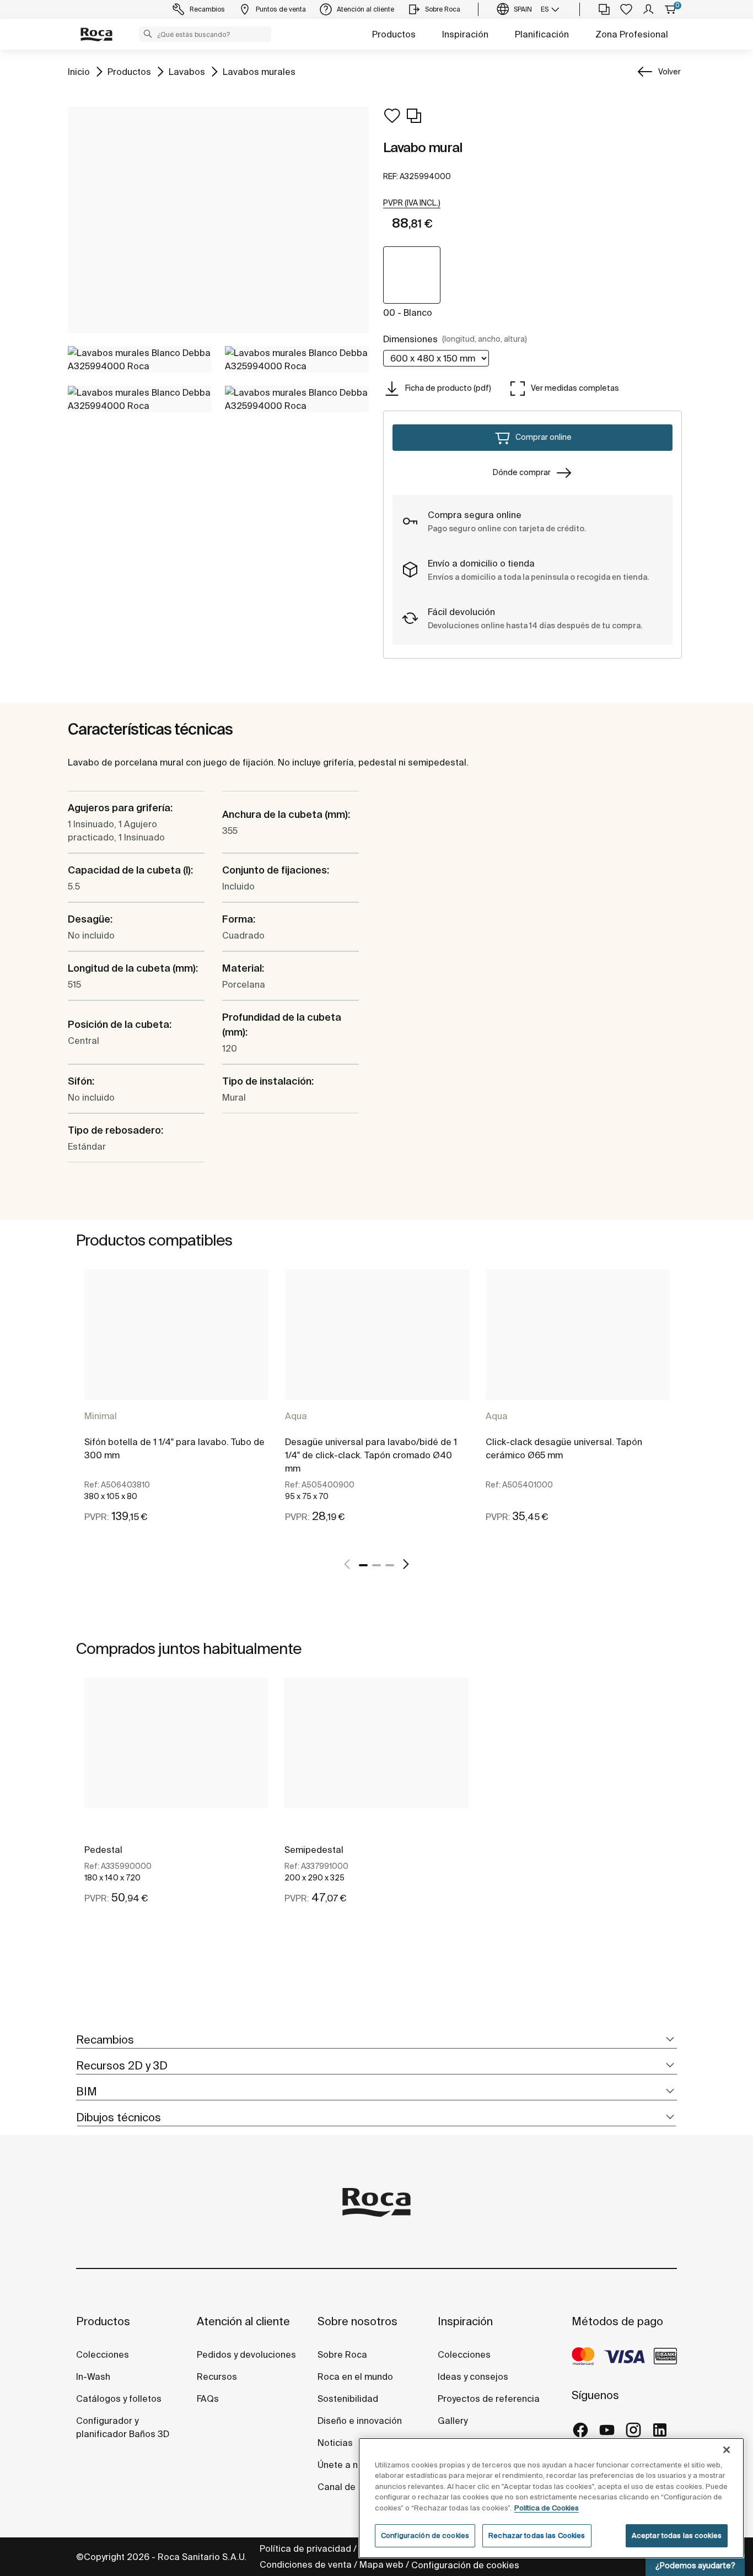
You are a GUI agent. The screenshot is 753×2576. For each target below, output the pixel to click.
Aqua (296, 1416)
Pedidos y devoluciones (246, 2354)
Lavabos (187, 71)
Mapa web (381, 2564)
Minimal (101, 1416)
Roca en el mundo (355, 2376)
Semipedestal (314, 1850)
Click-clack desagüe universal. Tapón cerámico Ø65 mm (564, 1448)
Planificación (542, 34)
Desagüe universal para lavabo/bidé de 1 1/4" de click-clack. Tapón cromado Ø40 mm (371, 1455)
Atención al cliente (243, 2321)
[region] (551, 2498)
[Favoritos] (626, 9)
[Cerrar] (727, 2450)
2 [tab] (376, 1565)
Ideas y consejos (473, 2376)
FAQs (208, 2399)
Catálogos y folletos (119, 2399)
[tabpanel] (176, 1406)
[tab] (376, 2040)
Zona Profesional (632, 34)
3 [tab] (390, 1565)
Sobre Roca (342, 2354)
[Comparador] (604, 9)
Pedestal (103, 1850)
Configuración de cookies (465, 2565)
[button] (148, 34)
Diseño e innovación (360, 2421)
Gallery (453, 2421)
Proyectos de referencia (489, 2399)
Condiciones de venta (306, 2564)
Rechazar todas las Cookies (537, 2535)
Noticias (335, 2443)
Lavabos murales (259, 71)
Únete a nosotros (354, 2465)
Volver (669, 72)
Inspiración (465, 34)
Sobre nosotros (357, 2321)
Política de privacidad (305, 2548)
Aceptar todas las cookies (677, 2535)
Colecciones (103, 2354)
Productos (394, 34)
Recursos (217, 2376)
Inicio (79, 71)
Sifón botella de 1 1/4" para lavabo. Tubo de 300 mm (174, 1448)
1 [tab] (363, 1565)
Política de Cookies (547, 2508)
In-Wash (93, 2376)
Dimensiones (455, 339)
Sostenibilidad (348, 2399)
